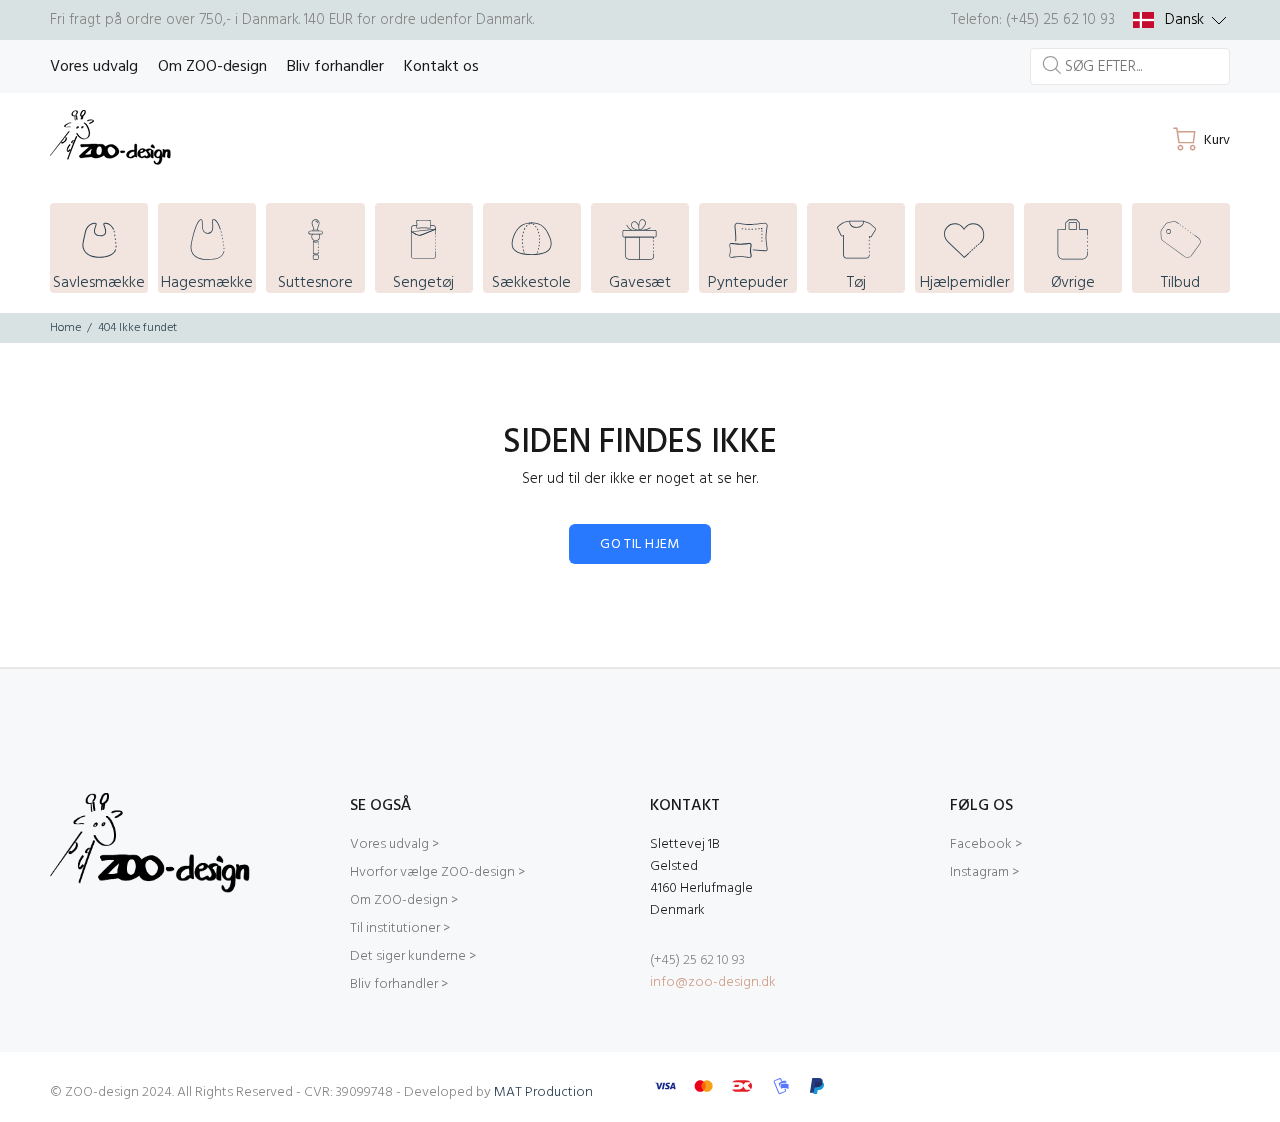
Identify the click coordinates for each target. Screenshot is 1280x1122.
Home (65, 328)
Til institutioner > (400, 928)
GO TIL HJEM (640, 544)
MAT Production (543, 1092)
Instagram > (984, 872)
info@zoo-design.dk (713, 982)
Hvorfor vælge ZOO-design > (437, 872)
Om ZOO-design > (404, 900)
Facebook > (986, 844)
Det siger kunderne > (413, 956)
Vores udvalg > (394, 844)
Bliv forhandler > (399, 984)
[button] (1180, 20)
